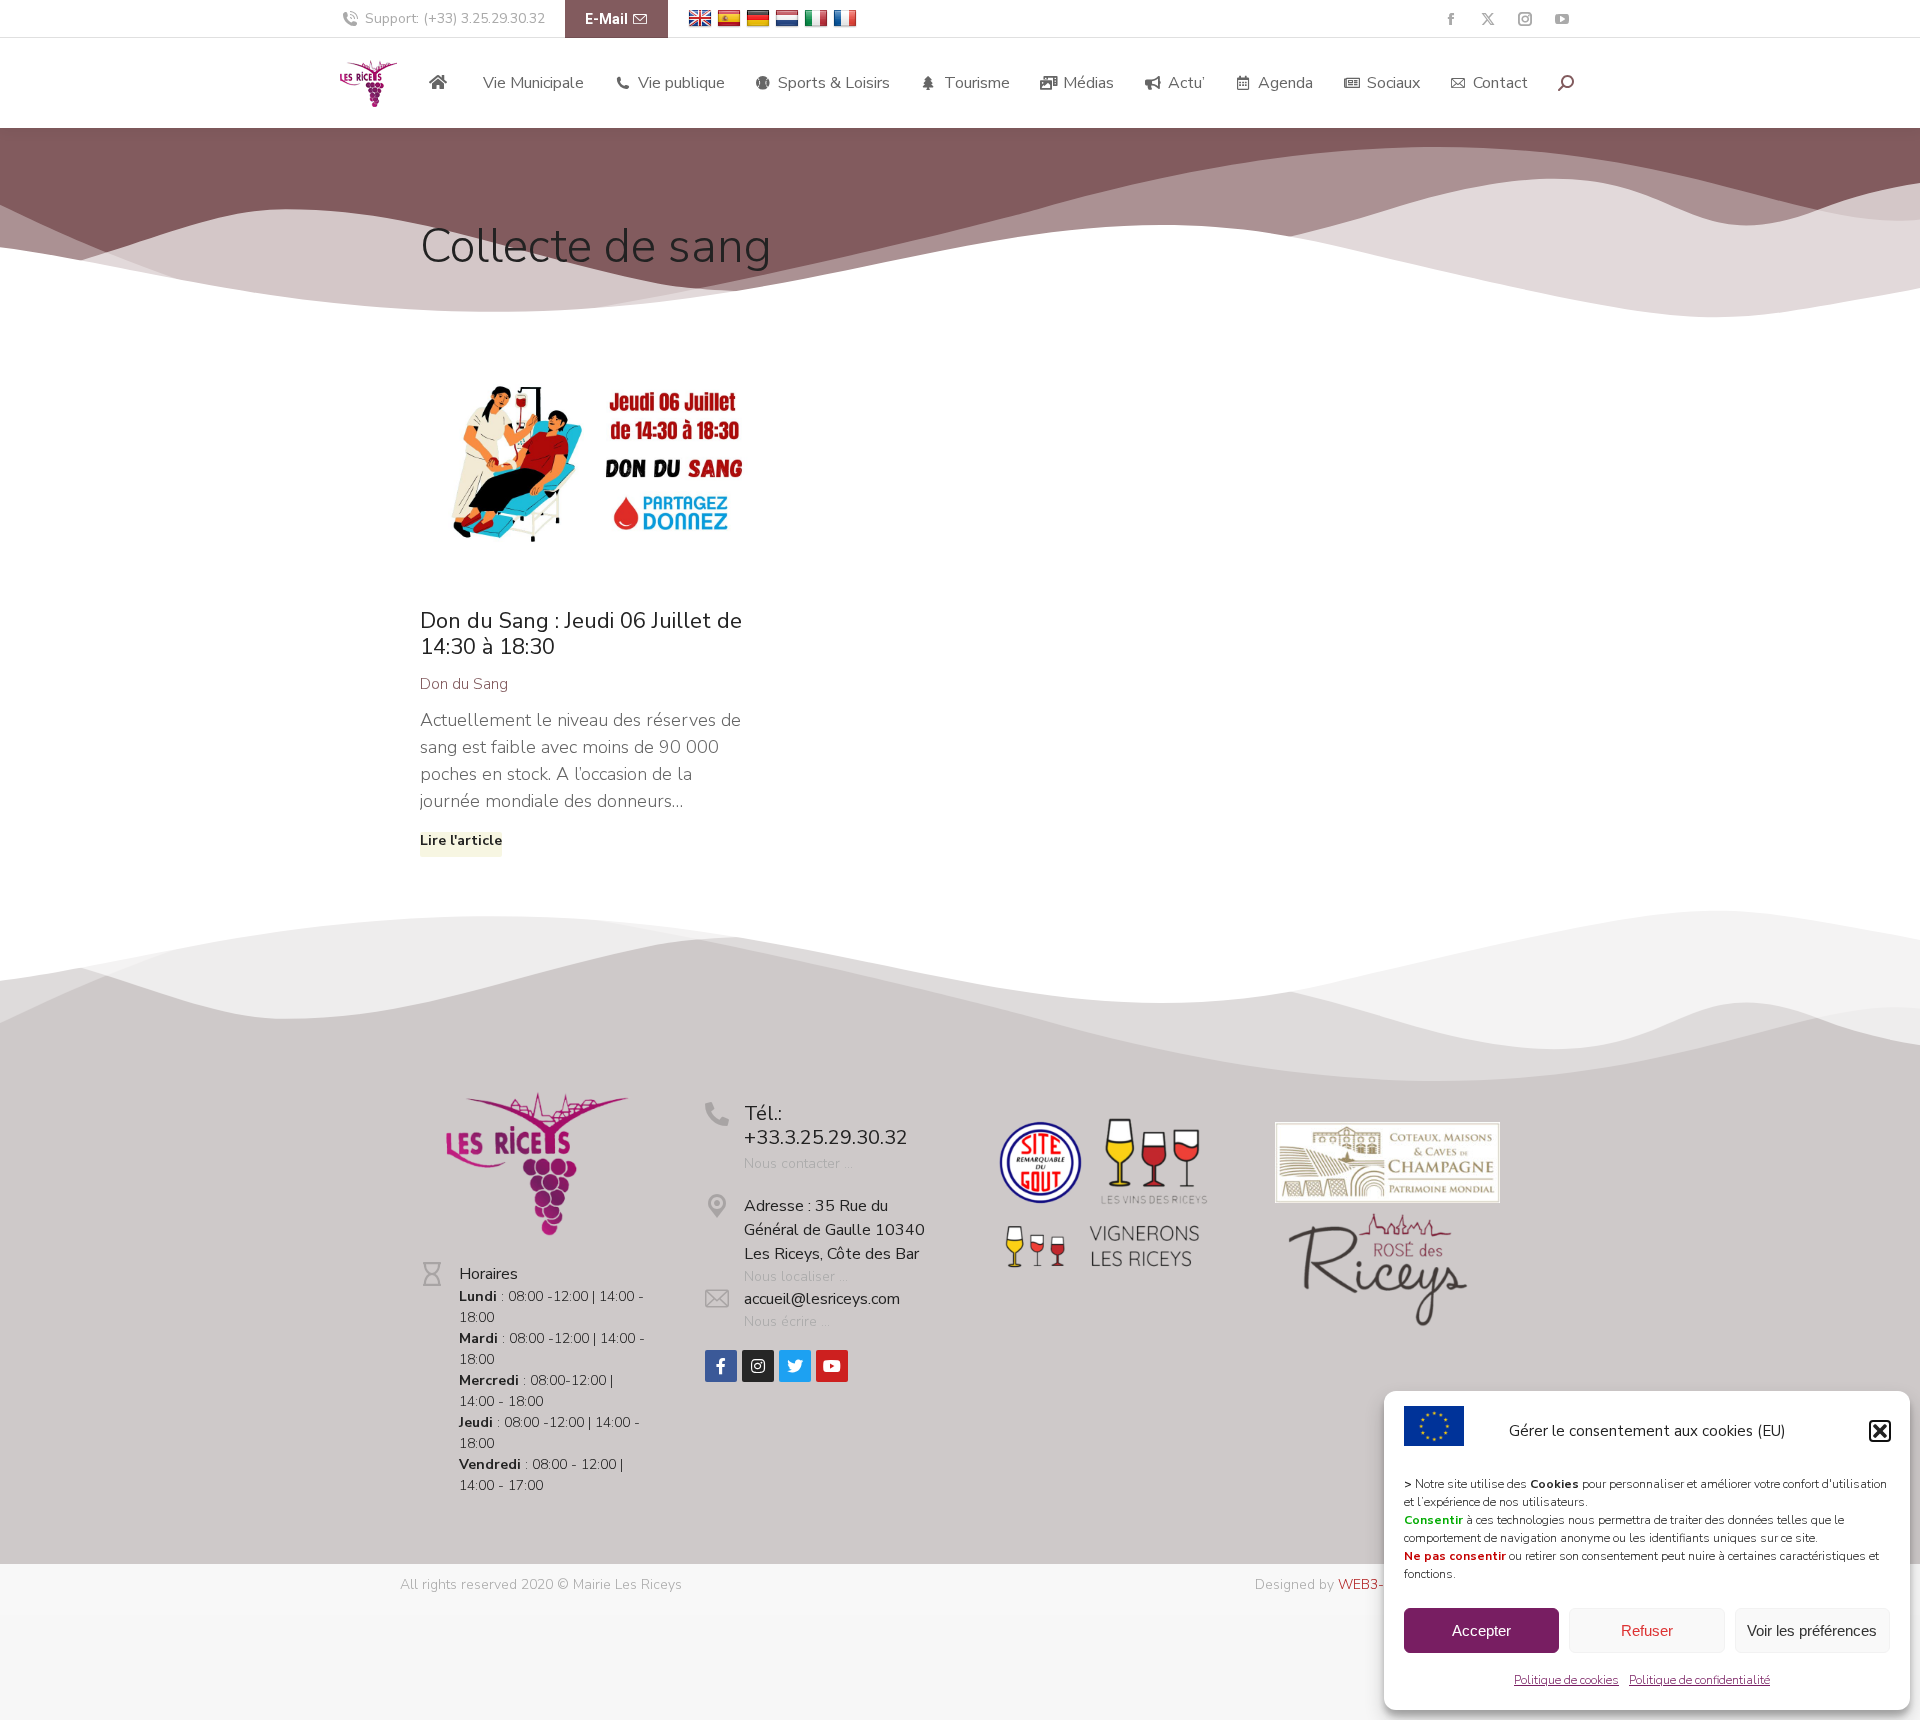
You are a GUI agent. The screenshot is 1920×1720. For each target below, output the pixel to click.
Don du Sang (464, 684)
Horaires (488, 1274)
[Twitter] (795, 1366)
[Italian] (818, 18)
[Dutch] (789, 18)
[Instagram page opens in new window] (1524, 19)
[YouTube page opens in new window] (1561, 19)
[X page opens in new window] (1487, 19)
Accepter (1481, 1630)
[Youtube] (832, 1366)
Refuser (1647, 1630)
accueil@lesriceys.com (822, 1299)
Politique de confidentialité (1699, 1680)
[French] (847, 18)
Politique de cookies (1566, 1680)
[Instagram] (758, 1366)
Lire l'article (461, 841)
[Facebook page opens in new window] (1450, 19)
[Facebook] (721, 1366)
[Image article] (586, 467)
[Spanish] (731, 18)
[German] (760, 18)
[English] (702, 18)
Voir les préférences (1812, 1630)
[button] (1880, 1431)
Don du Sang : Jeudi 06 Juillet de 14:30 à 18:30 (581, 634)
